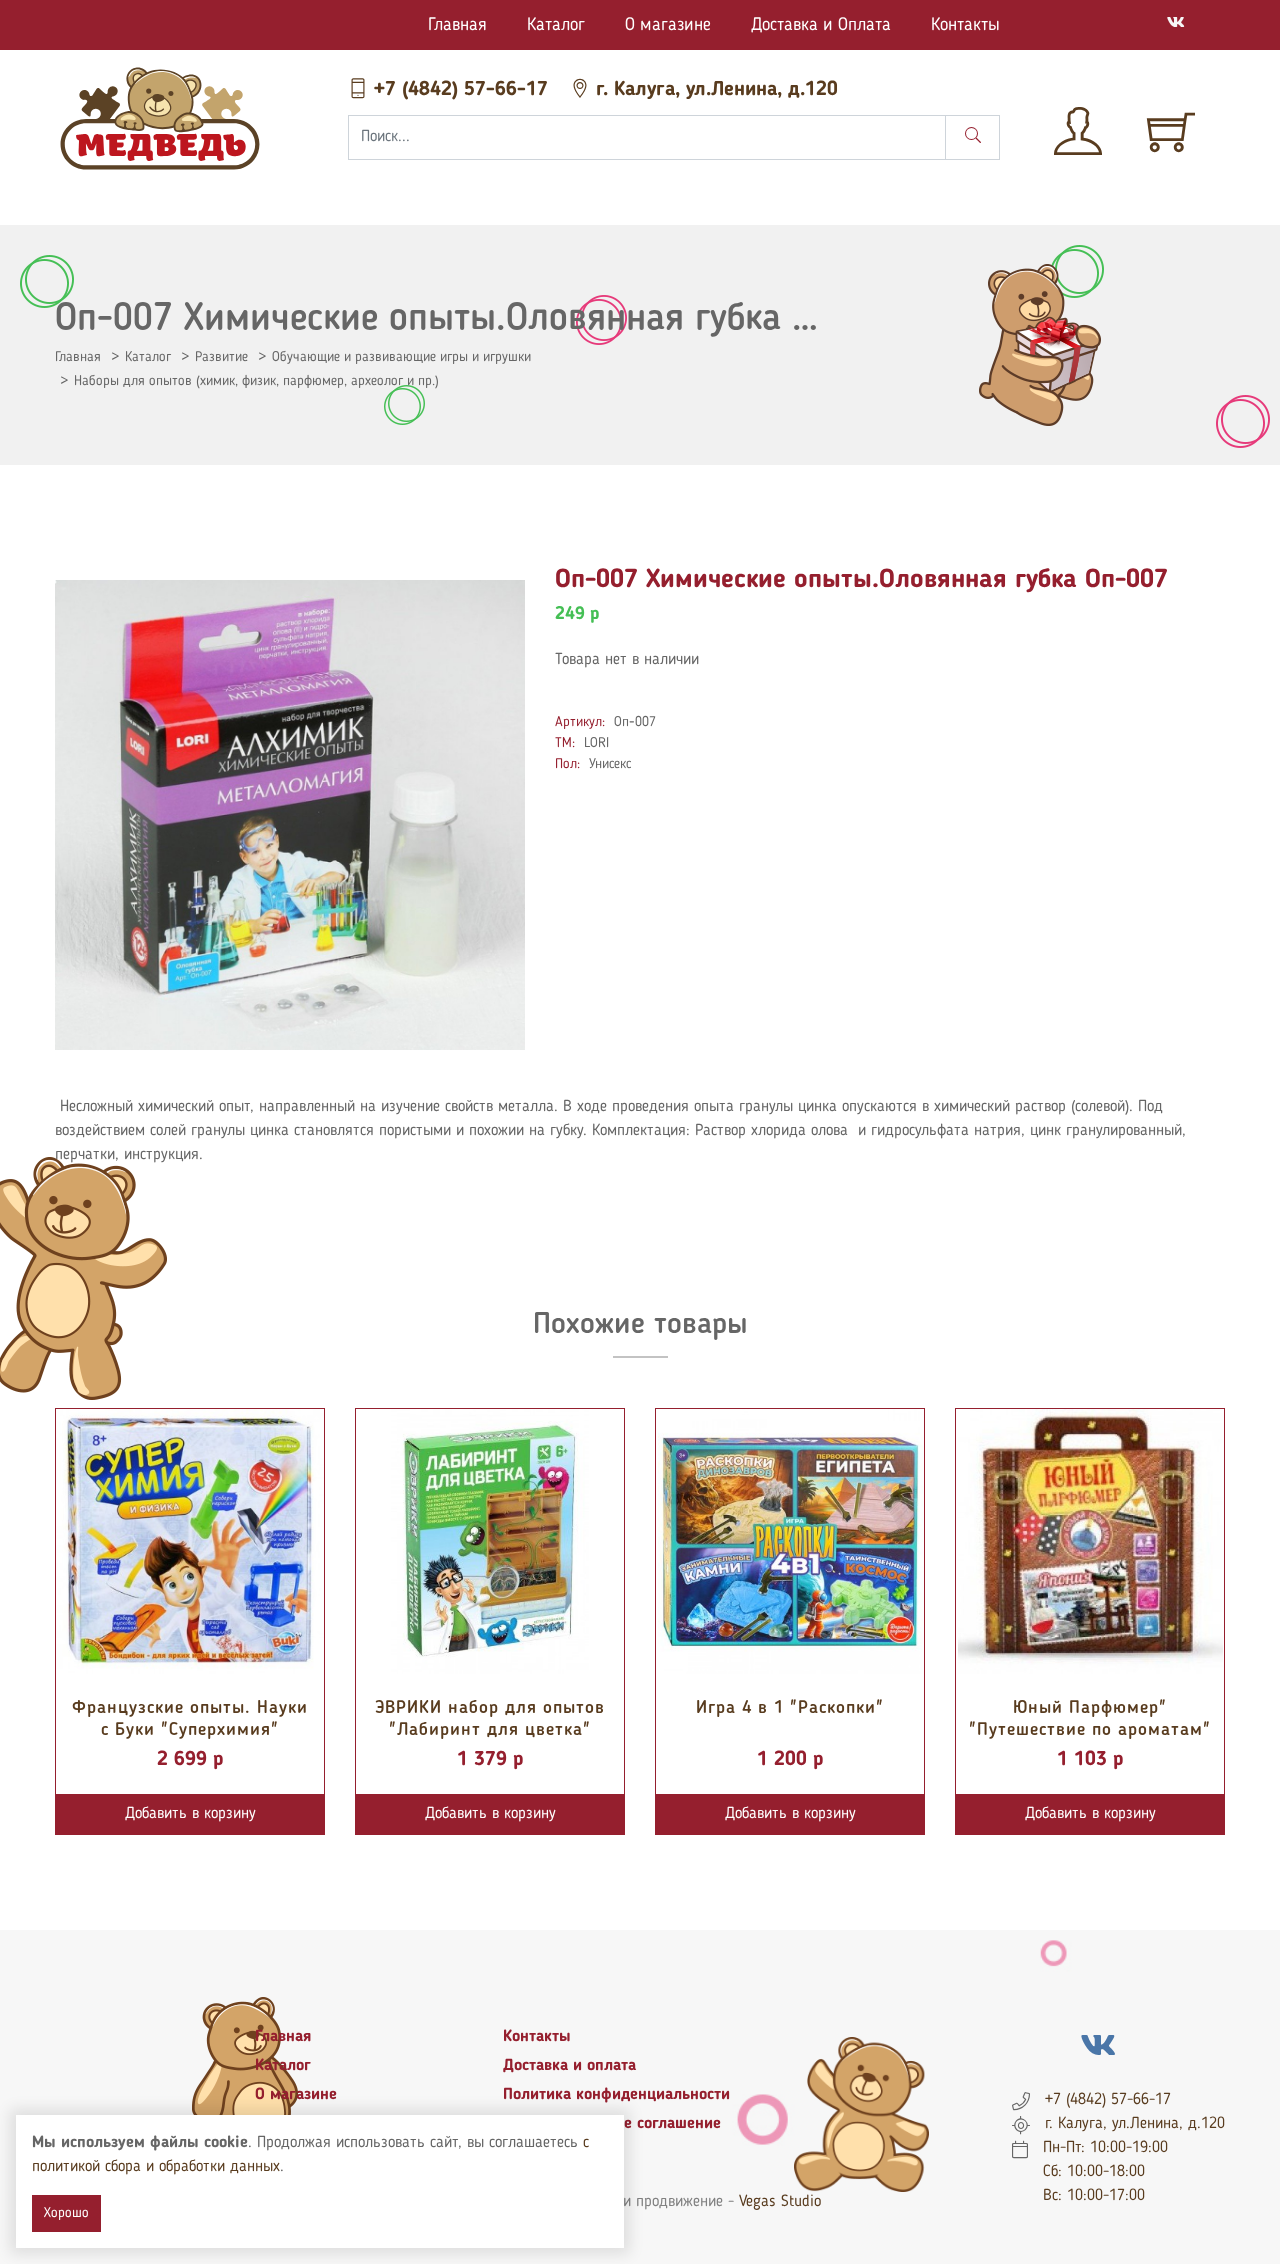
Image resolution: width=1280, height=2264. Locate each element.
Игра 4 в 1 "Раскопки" (790, 1708)
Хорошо (66, 2213)
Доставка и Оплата (821, 25)
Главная (457, 25)
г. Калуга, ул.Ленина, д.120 (714, 90)
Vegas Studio (780, 2202)
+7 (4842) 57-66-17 (461, 90)
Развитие (221, 357)
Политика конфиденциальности (616, 2095)
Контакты (965, 25)
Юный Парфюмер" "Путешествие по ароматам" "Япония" (1090, 1729)
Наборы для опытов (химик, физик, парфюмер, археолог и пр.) (256, 381)
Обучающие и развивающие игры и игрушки (401, 357)
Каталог (556, 25)
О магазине (668, 25)
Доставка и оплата (569, 2066)
